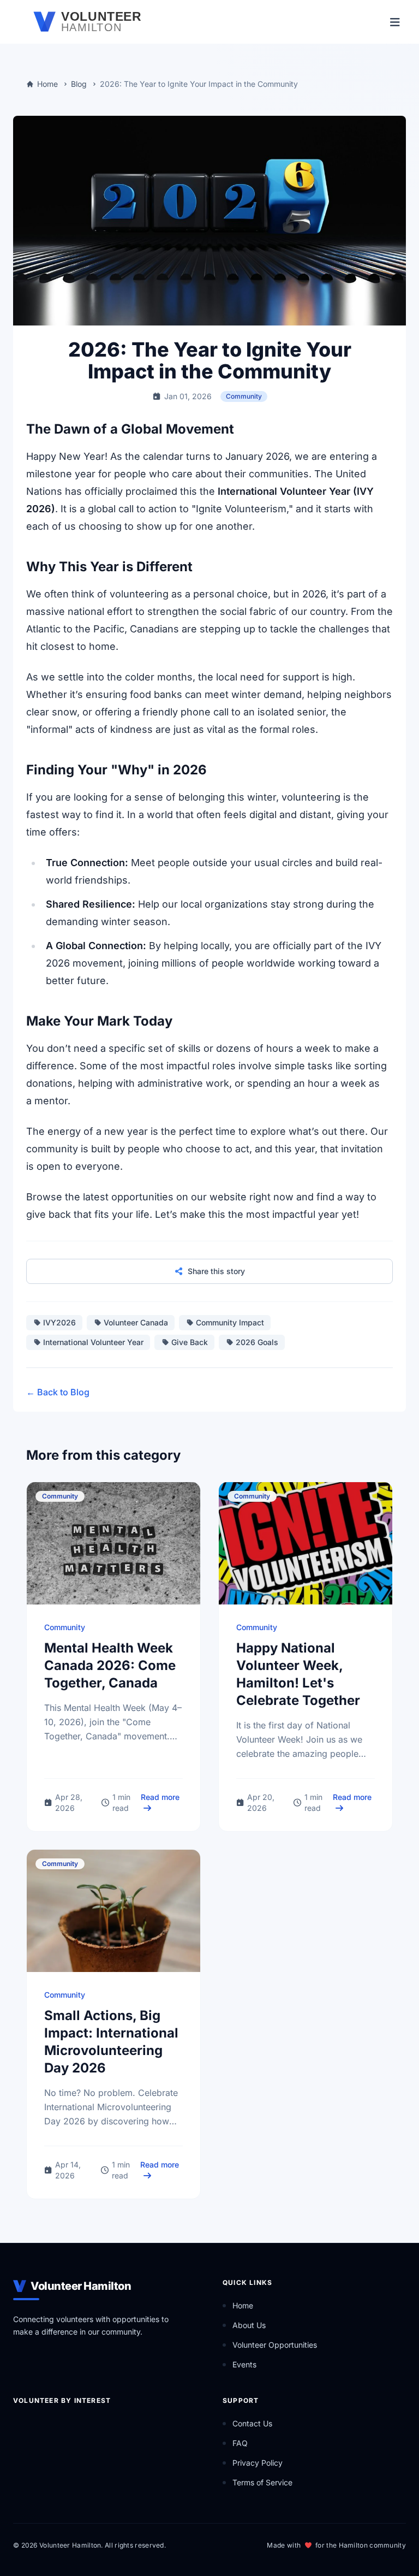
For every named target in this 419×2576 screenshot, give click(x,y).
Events (244, 2364)
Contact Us (252, 2423)
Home (47, 84)
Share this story (216, 1271)
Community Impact (230, 1322)
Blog (79, 84)
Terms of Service (262, 2482)
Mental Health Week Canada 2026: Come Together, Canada (110, 1665)
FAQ (240, 2443)
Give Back (190, 1342)
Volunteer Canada (136, 1322)
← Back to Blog (58, 1392)
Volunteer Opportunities (275, 2345)
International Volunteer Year (93, 1342)
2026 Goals (257, 1342)
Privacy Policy (258, 2463)
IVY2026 (59, 1322)
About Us (249, 2325)
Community (244, 396)
